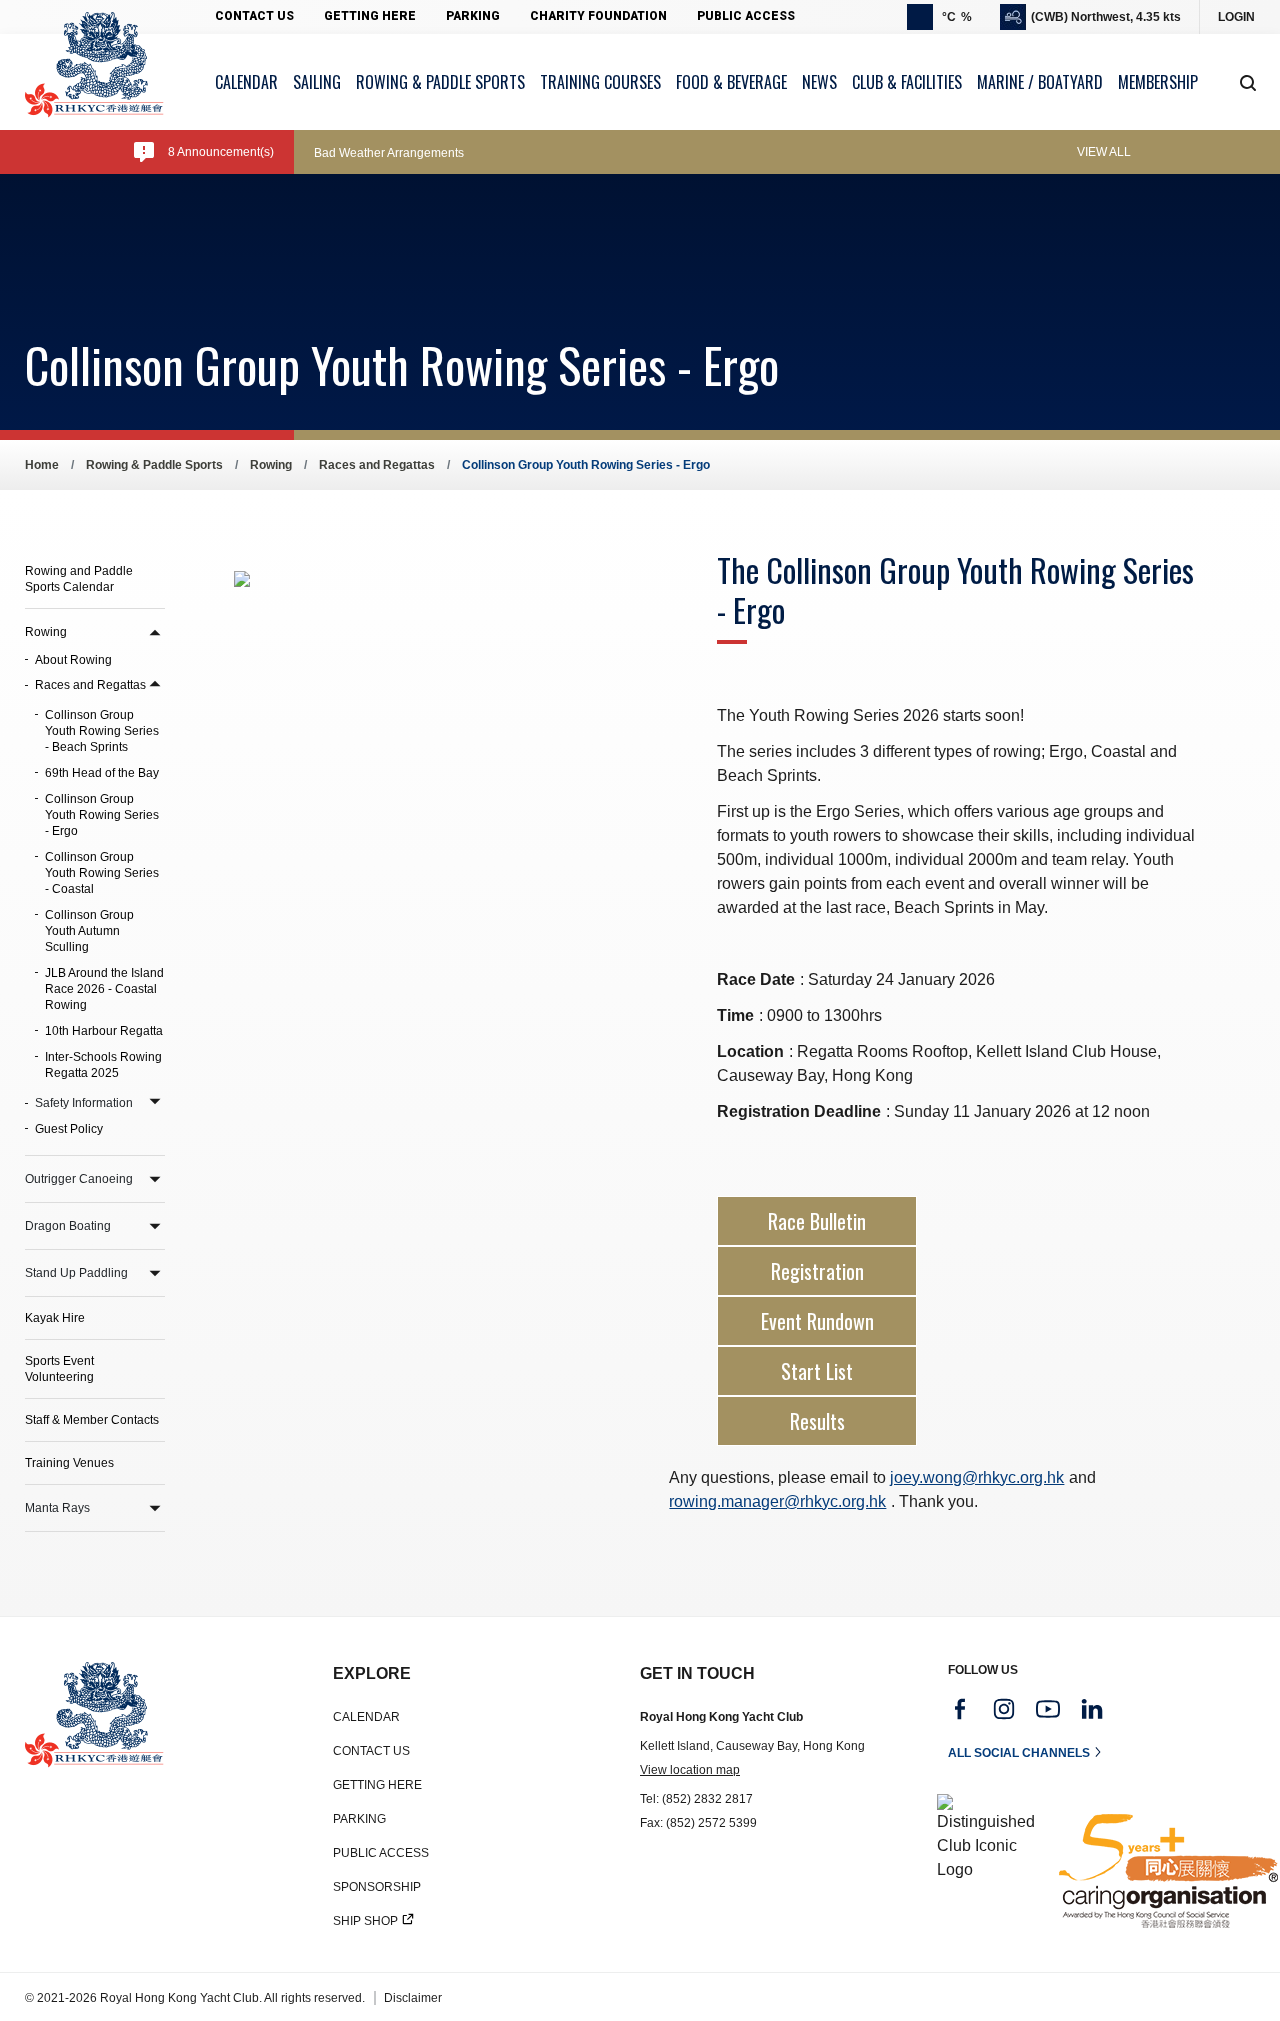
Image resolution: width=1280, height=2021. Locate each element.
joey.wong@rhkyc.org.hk (977, 1477)
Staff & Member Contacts (92, 1420)
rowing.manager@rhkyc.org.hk (777, 1501)
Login (1236, 17)
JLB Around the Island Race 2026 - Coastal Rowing (104, 989)
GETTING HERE (377, 1785)
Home (42, 465)
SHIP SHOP (365, 1921)
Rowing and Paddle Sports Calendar (79, 579)
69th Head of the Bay (102, 773)
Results (817, 1421)
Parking (473, 16)
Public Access (746, 16)
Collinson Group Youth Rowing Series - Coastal (102, 873)
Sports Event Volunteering (59, 1369)
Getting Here (370, 16)
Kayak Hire (55, 1318)
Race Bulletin (817, 1221)
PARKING (359, 1819)
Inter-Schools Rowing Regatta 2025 (103, 1065)
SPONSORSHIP (377, 1887)
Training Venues (69, 1463)
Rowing (271, 465)
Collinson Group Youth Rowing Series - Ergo (102, 815)
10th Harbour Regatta (104, 1031)
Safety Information (84, 1103)
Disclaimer (413, 1998)
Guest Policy (69, 1129)
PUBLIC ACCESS (381, 1853)
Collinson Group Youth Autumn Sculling (89, 931)
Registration (817, 1271)
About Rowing (73, 660)
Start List (817, 1371)
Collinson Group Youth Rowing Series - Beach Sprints (102, 731)
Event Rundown (817, 1321)
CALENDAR (366, 1717)
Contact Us (254, 16)
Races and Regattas (377, 465)
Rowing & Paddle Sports (154, 465)
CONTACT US (371, 1751)
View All (1104, 152)
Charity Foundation (598, 16)
